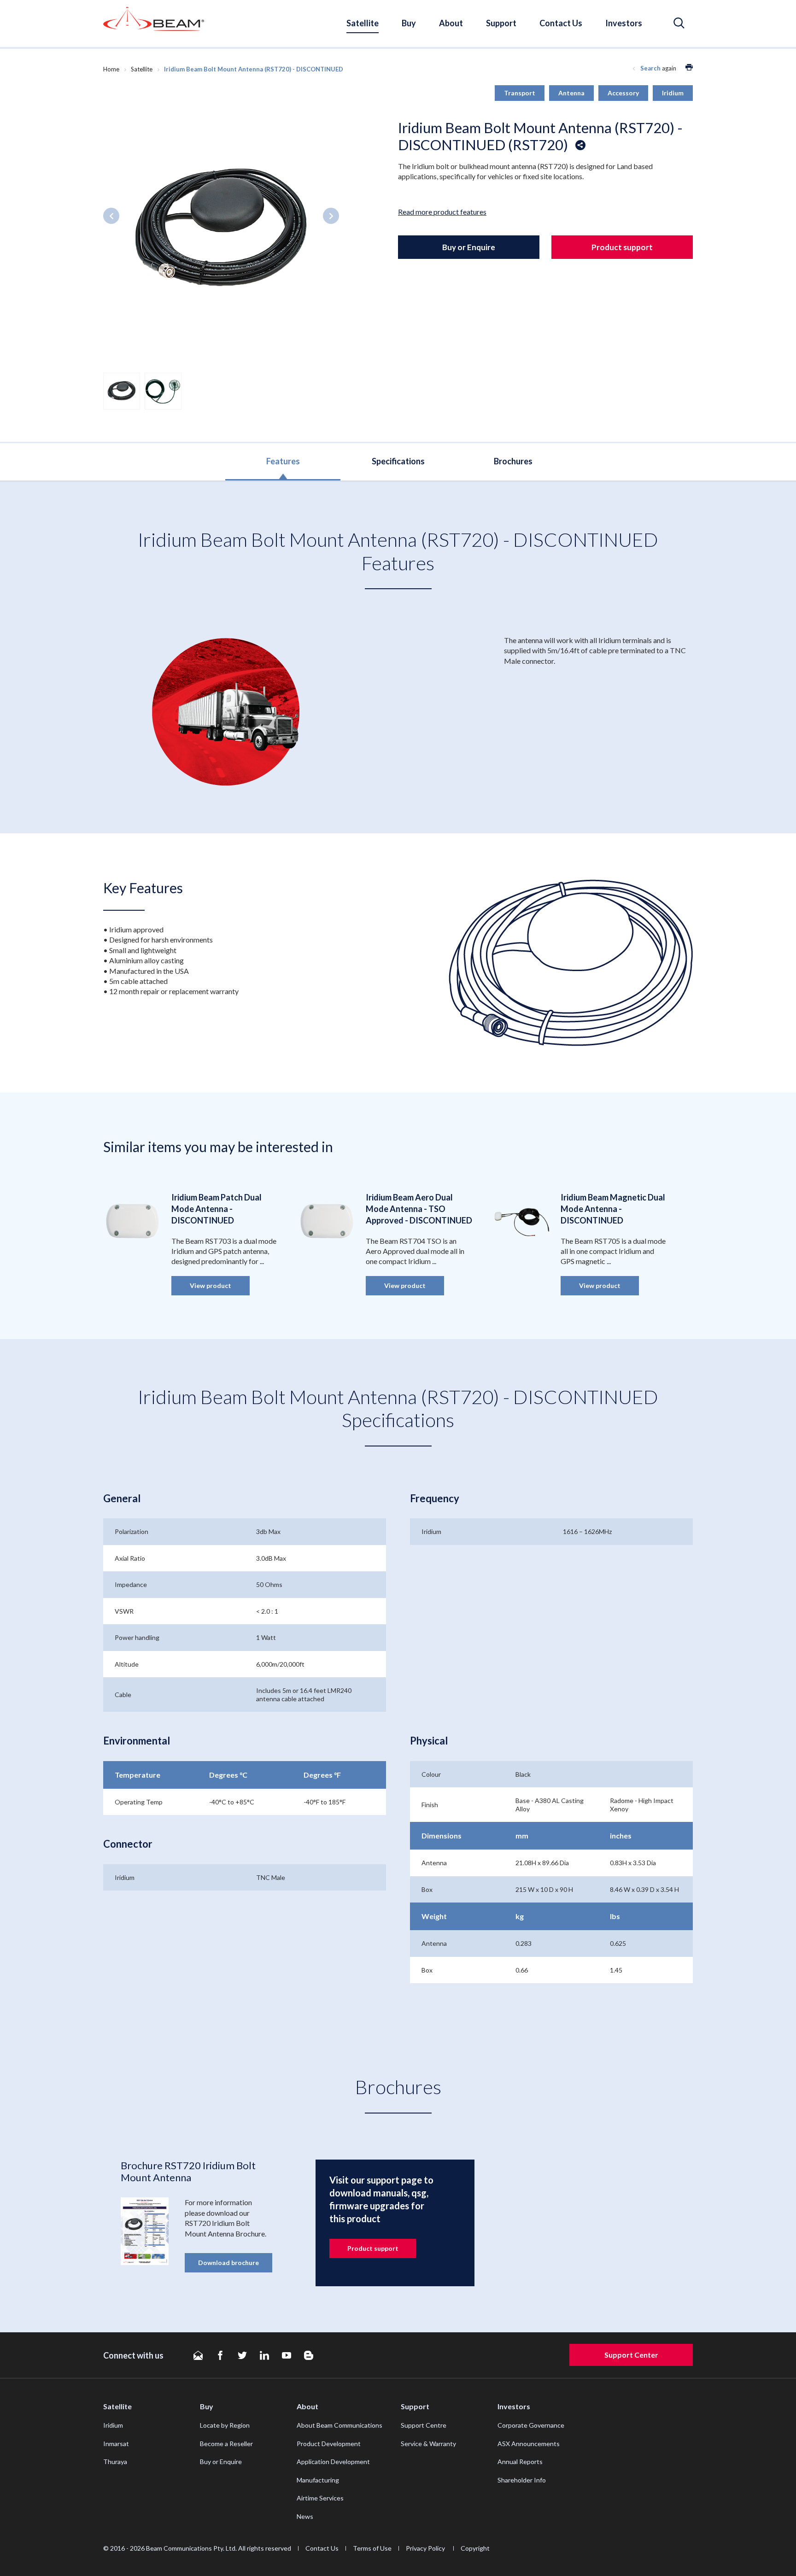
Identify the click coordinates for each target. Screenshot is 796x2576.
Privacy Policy (426, 2548)
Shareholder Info (522, 2480)
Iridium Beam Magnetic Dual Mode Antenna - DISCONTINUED (613, 1209)
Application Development (333, 2462)
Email (198, 2355)
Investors (624, 23)
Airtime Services (320, 2498)
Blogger (309, 2355)
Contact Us (561, 23)
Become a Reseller (226, 2444)
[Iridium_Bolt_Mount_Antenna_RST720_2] (163, 390)
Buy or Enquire (469, 247)
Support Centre (424, 2425)
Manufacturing (318, 2480)
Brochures (513, 461)
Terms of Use (372, 2548)
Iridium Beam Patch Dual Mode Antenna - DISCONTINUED (217, 1209)
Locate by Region (225, 2425)
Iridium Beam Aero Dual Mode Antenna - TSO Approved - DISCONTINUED (419, 1209)
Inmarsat (116, 2444)
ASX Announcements (529, 2444)
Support (501, 23)
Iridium (113, 2425)
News (305, 2516)
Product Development (329, 2444)
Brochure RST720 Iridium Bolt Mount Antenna (188, 2171)
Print (689, 67)
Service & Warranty (428, 2444)
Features (283, 461)
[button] (679, 23)
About (451, 23)
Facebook (220, 2355)
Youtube (287, 2355)
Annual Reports (520, 2462)
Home (111, 69)
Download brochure (228, 2263)
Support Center (631, 2355)
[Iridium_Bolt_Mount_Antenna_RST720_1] (221, 229)
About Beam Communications (339, 2425)
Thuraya (115, 2462)
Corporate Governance (531, 2425)
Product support (622, 247)
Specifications (398, 461)
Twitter (242, 2355)
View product (211, 1285)
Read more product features (442, 212)
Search (650, 68)
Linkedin (264, 2355)
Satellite (363, 23)
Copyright (475, 2548)
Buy (409, 23)
